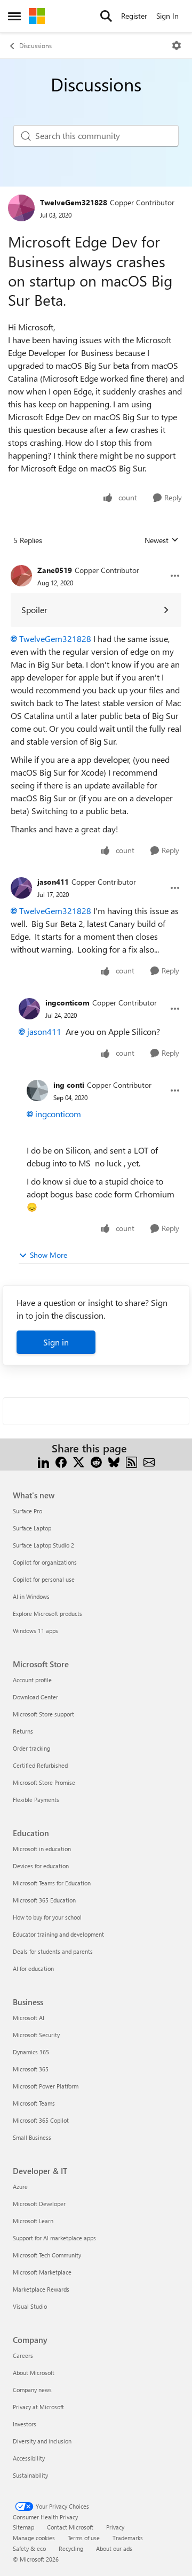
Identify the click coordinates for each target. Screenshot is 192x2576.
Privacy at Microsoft (38, 2407)
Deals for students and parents (53, 1951)
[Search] (106, 16)
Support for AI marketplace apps (54, 2238)
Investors (25, 2424)
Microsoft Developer (39, 2204)
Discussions (35, 45)
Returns (23, 1731)
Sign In (167, 16)
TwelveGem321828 (74, 202)
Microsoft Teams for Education (52, 1883)
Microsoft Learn (33, 2221)
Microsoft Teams (34, 2103)
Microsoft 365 (31, 2069)
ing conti (69, 1085)
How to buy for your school (47, 1917)
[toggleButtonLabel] (177, 45)
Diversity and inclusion (42, 2441)
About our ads (114, 2548)
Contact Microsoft (70, 2527)
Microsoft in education (42, 1849)
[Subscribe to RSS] (131, 1461)
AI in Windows (31, 1596)
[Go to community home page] (37, 16)
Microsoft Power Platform (46, 2086)
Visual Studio (30, 2306)
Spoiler (34, 610)
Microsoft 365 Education (44, 1900)
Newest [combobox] (162, 540)
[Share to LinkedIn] (43, 1461)
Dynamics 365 (31, 2052)
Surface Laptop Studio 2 (43, 1545)
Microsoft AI (29, 2018)
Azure (20, 2187)
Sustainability (30, 2475)
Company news (32, 2390)
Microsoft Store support (43, 1714)
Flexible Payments (36, 1800)
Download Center (35, 1697)
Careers (23, 2355)
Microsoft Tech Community (47, 2255)
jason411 (53, 882)
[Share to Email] (149, 1461)
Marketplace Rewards (41, 2289)
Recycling (71, 2548)
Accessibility (29, 2458)
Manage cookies (34, 2538)
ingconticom (67, 1003)
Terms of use (84, 2538)
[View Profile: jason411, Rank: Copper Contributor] (21, 888)
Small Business (32, 2137)
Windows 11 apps (35, 1631)
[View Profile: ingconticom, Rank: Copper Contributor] (29, 1009)
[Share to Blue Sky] (114, 1461)
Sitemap (23, 2527)
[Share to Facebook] (61, 1461)
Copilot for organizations (45, 1562)
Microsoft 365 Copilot (41, 2120)
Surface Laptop (32, 1528)
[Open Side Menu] (14, 16)
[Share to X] (79, 1461)
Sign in (56, 1342)
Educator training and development (58, 1934)
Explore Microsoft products (47, 1614)
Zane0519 (55, 570)
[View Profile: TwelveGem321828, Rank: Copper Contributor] (21, 208)
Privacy (115, 2527)
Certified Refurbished (40, 1765)
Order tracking (31, 1748)
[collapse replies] (96, 562)
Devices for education (41, 1866)
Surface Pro (27, 1511)
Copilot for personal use (44, 1579)
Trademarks (128, 2538)
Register (134, 16)
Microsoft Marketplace (42, 2272)
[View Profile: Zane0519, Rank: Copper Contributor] (21, 576)
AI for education (33, 1968)
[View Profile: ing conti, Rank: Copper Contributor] (37, 1090)
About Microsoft (34, 2373)
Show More (49, 1255)
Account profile (32, 1680)
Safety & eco (29, 2548)
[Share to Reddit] (96, 1461)
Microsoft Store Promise (44, 1782)
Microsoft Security (36, 2035)
